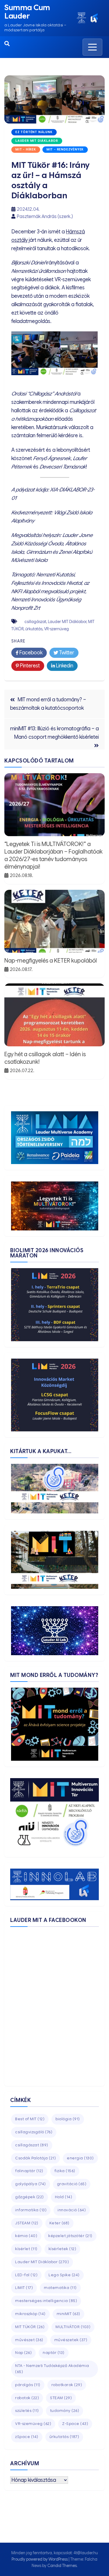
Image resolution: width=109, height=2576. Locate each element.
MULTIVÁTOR (73, 2327)
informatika (31, 2210)
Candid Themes (62, 2566)
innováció (72, 2210)
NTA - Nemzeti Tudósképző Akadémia (52, 2369)
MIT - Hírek (26, 149)
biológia (68, 2119)
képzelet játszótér (70, 2236)
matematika (60, 2288)
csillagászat (35, 622)
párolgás (28, 2385)
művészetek (71, 2340)
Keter (59, 2223)
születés (27, 2411)
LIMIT (24, 2288)
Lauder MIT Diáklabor (37, 141)
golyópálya (31, 2184)
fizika (65, 2171)
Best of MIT (30, 2119)
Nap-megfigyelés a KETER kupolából (51, 961)
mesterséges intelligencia (46, 2301)
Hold (64, 2197)
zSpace (27, 2437)
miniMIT (68, 2314)
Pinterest (29, 666)
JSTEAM (27, 2223)
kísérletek (62, 2249)
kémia (26, 2236)
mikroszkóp (30, 2314)
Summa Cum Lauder (27, 12)
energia (80, 2158)
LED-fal (26, 2275)
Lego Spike (64, 2275)
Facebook (30, 653)
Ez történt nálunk (34, 132)
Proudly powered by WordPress (40, 2559)
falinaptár (29, 2171)
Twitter (66, 653)
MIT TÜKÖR (30, 2327)
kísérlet (26, 2249)
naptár (54, 2353)
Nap (23, 2353)
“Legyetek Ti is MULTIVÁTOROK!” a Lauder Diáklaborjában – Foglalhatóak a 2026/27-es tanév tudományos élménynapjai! (53, 855)
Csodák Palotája (35, 2158)
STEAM (61, 2398)
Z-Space (75, 2424)
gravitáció (72, 2184)
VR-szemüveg (57, 629)
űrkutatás (34, 629)
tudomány (65, 2411)
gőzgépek (30, 2197)
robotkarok (67, 2385)
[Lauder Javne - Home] (81, 18)
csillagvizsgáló (34, 2132)
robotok (27, 2398)
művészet (29, 2340)
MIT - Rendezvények (65, 149)
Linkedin (64, 666)
